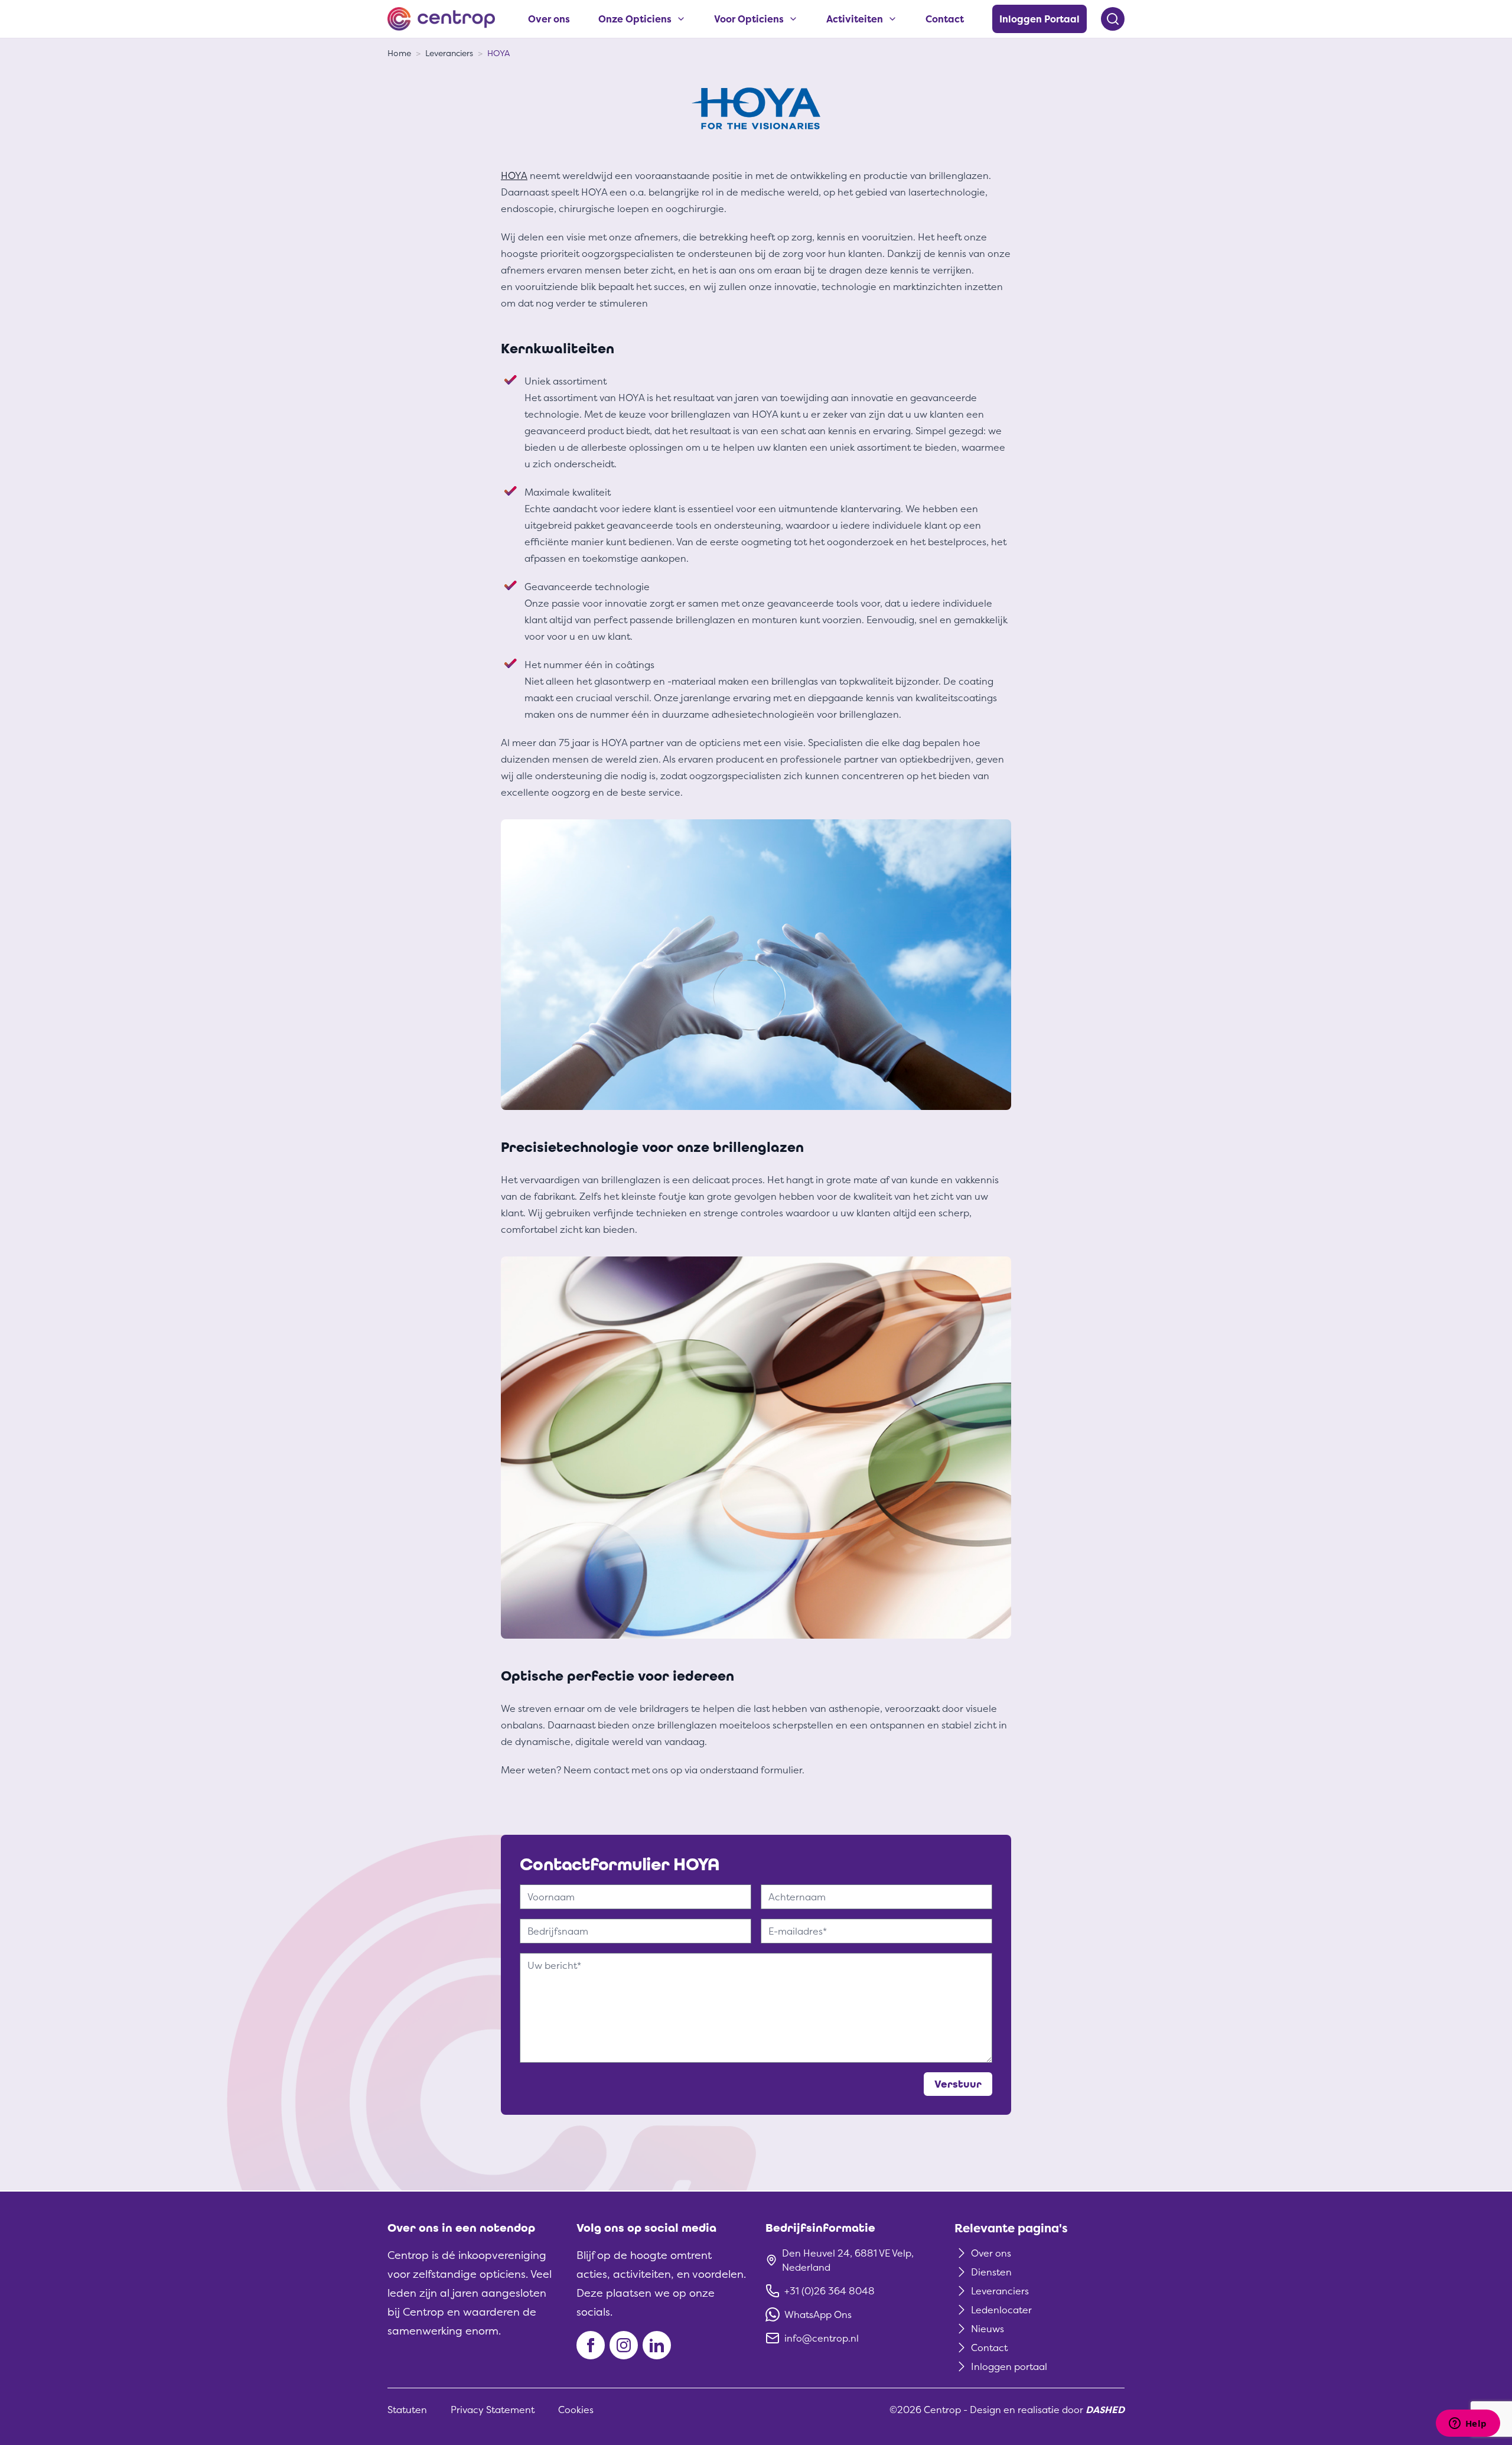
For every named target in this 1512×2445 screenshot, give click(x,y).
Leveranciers (449, 53)
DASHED (1105, 2410)
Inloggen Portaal (1039, 19)
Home (399, 53)
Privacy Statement (493, 2410)
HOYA (498, 53)
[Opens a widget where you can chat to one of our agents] (1468, 2424)
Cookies (576, 2410)
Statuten (407, 2410)
